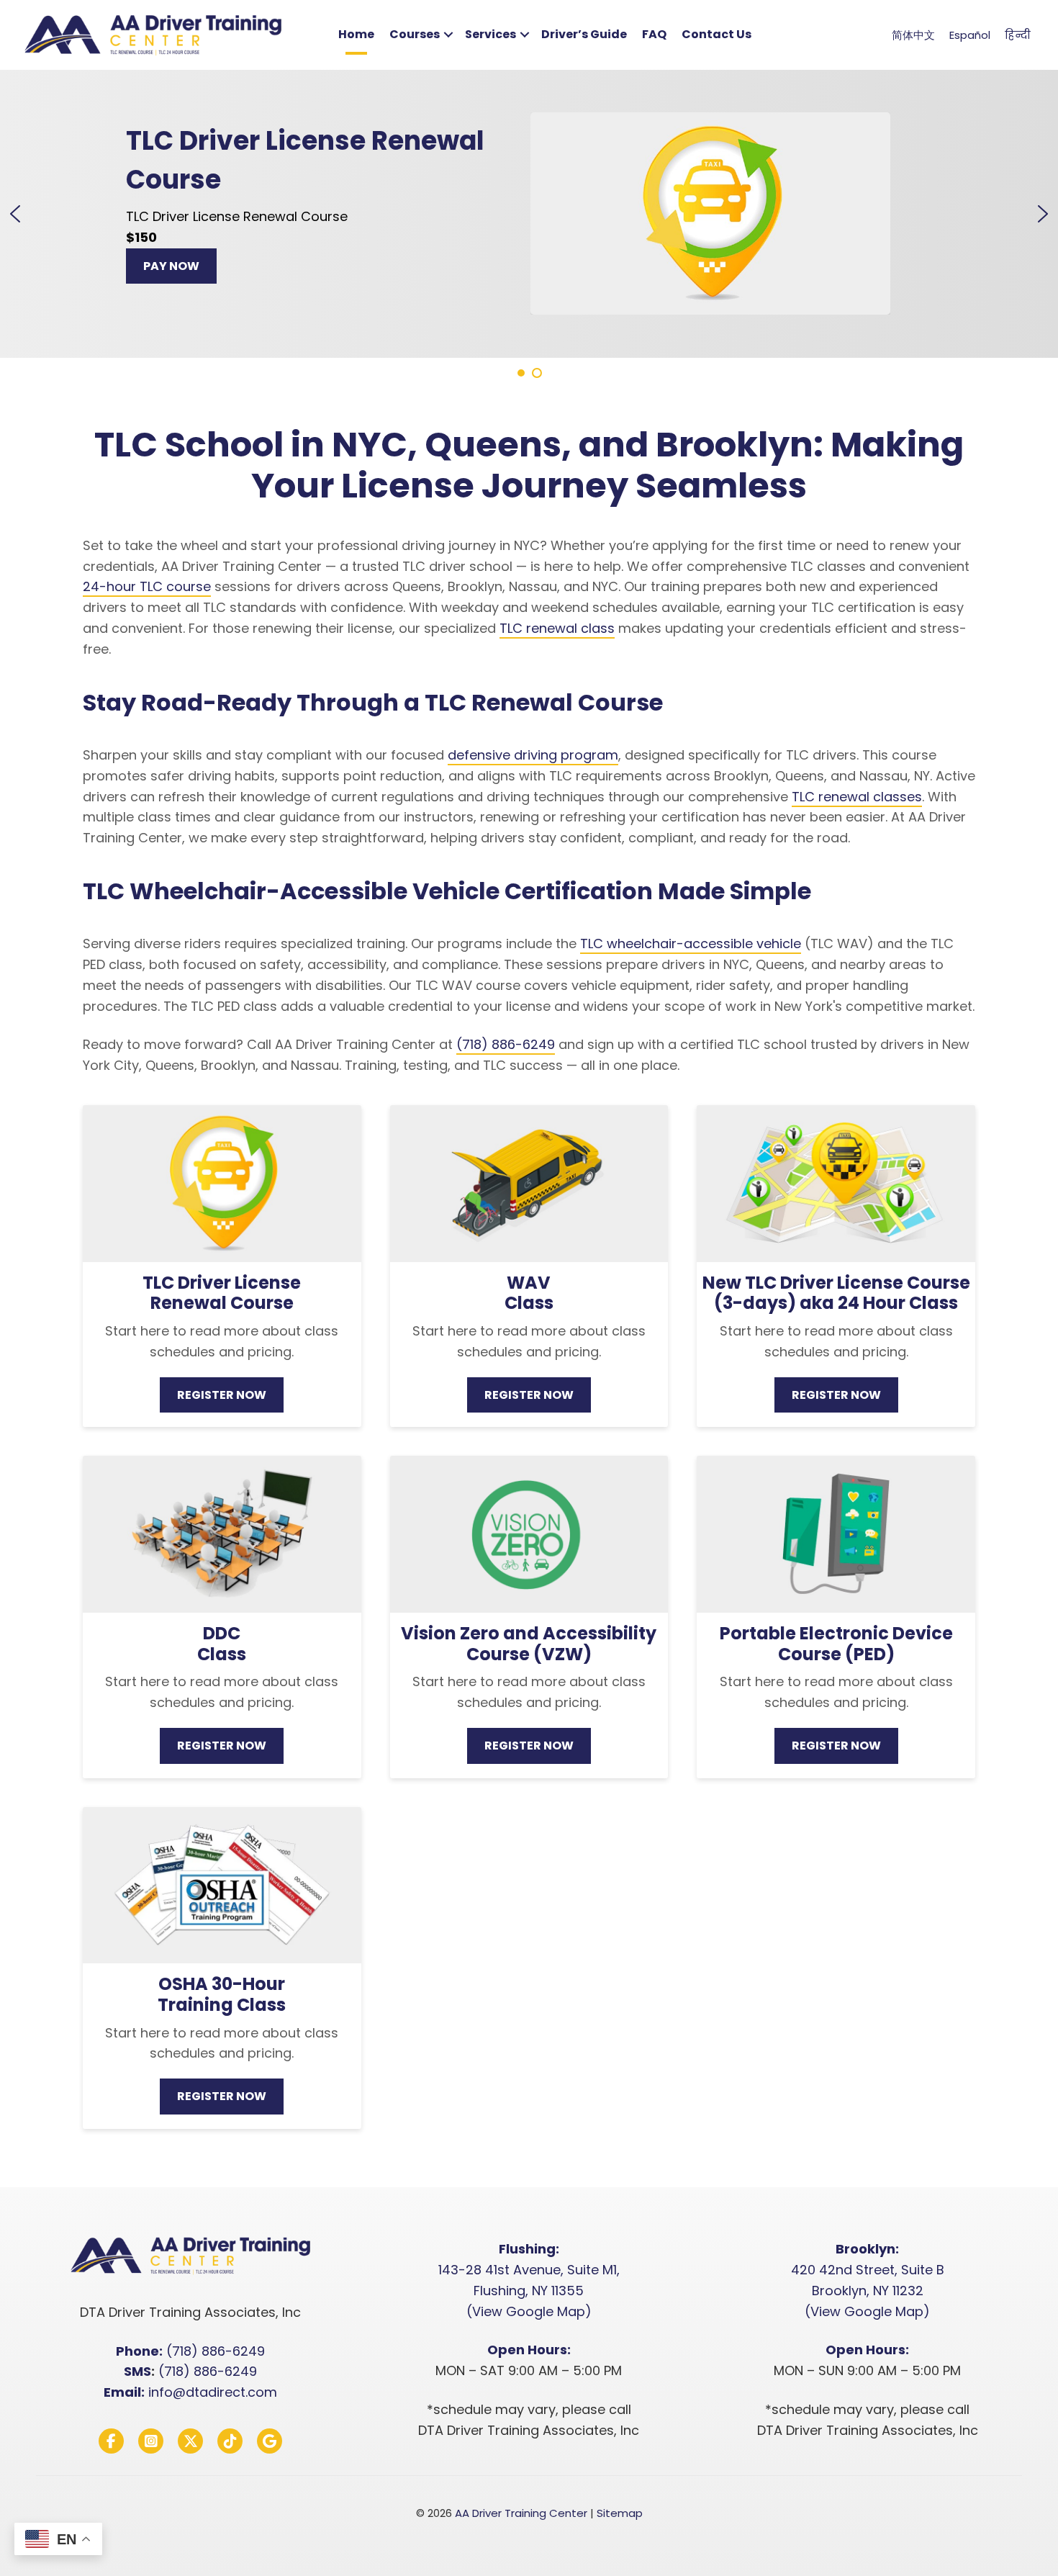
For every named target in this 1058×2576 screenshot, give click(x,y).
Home (356, 34)
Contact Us (716, 34)
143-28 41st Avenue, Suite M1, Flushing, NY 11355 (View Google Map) (529, 2291)
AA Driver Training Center (521, 2513)
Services (490, 34)
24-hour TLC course (147, 586)
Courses (415, 34)
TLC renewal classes (857, 797)
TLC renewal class (557, 628)
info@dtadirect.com (213, 2392)
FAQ (654, 34)
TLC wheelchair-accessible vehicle (691, 944)
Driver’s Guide (584, 34)
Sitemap (620, 2513)
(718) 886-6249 (506, 1044)
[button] (448, 35)
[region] (529, 225)
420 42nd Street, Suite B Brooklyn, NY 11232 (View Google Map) (868, 2291)
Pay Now (212, 267)
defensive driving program (533, 755)
